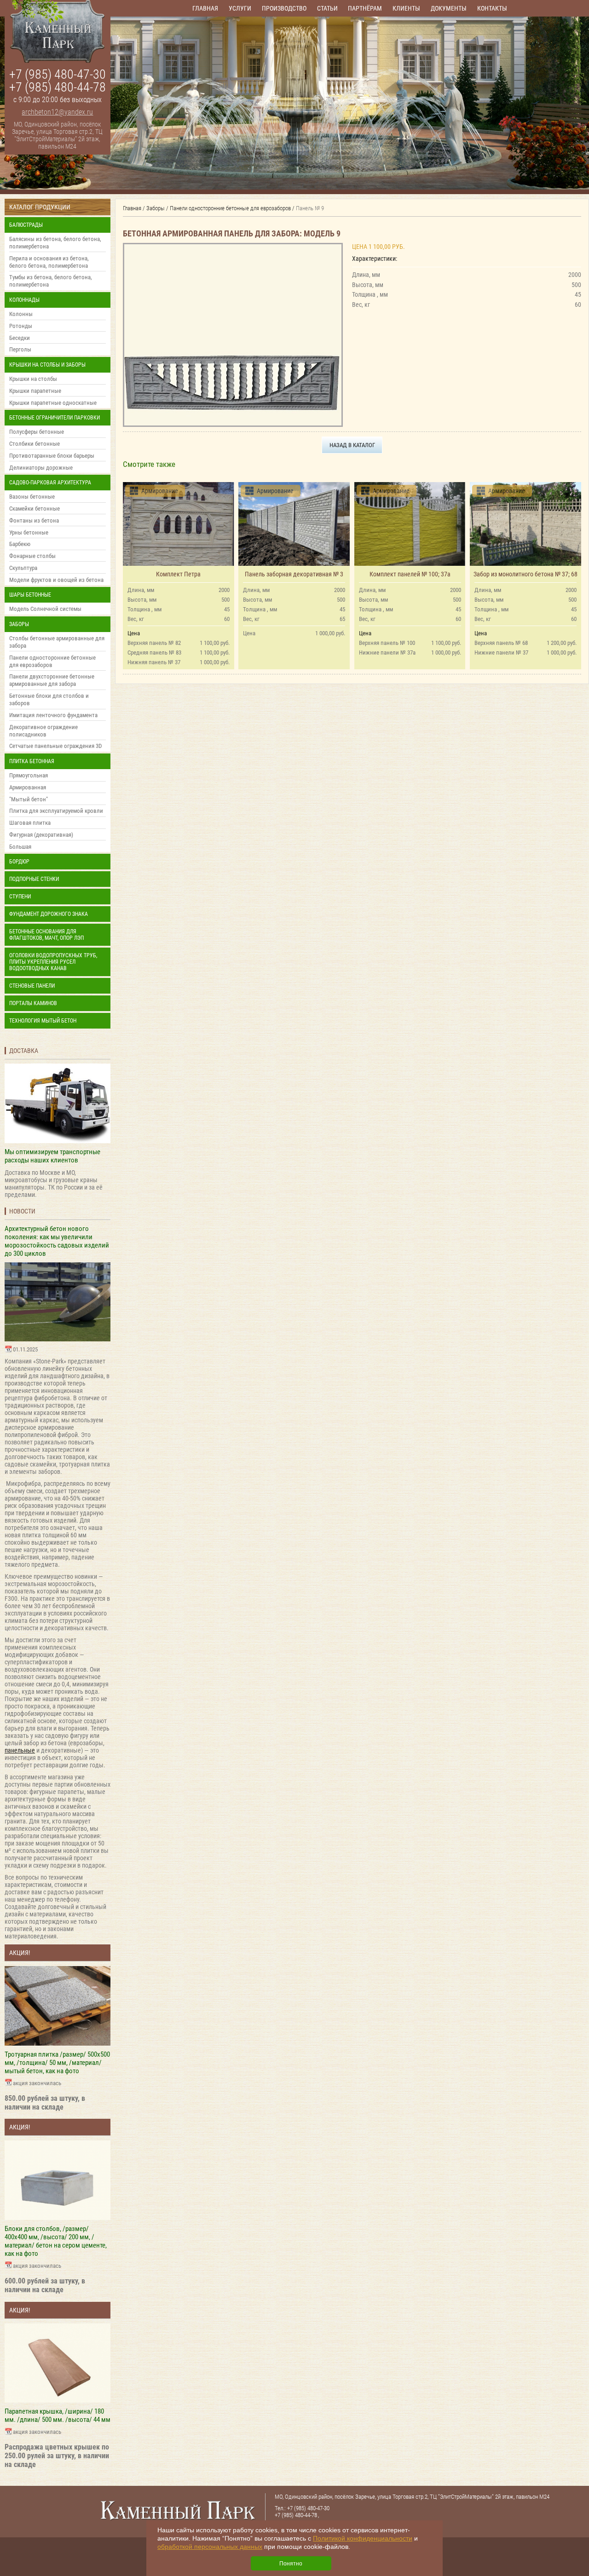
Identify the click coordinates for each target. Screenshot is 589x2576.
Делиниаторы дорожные (41, 468)
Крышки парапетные (35, 391)
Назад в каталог (352, 445)
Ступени (20, 897)
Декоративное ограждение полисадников (43, 731)
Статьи (327, 8)
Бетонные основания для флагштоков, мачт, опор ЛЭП (46, 935)
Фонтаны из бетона (34, 520)
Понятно (291, 2564)
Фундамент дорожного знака (49, 914)
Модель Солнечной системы (45, 609)
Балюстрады (26, 225)
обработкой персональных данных (210, 2547)
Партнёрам (365, 8)
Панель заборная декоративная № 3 (294, 574)
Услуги (240, 8)
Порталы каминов (33, 1003)
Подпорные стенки (34, 879)
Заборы (19, 624)
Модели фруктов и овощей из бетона (56, 580)
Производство (284, 8)
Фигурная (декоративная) (41, 835)
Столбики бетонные (35, 444)
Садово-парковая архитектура (50, 483)
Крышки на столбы (33, 379)
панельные (20, 1750)
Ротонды (21, 326)
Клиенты (406, 8)
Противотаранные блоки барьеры (52, 456)
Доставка (24, 1051)
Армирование (160, 491)
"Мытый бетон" (29, 799)
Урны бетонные (29, 532)
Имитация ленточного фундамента (53, 715)
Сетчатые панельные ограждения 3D (55, 746)
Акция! (20, 1953)
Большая (20, 847)
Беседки (20, 338)
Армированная (28, 787)
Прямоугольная (29, 775)
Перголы (20, 349)
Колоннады (24, 300)
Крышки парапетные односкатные (53, 403)
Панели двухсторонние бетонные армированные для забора (52, 680)
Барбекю (20, 544)
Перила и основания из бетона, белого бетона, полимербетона (49, 262)
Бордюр (19, 862)
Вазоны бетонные (32, 497)
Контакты (492, 8)
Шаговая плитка (30, 823)
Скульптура (23, 568)
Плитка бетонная (32, 761)
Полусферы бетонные (37, 432)
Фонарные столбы (32, 556)
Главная (205, 8)
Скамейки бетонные (35, 509)
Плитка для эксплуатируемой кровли (56, 811)
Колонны (21, 314)
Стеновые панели (32, 986)
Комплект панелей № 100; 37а (410, 574)
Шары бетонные (30, 595)
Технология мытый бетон (43, 1021)
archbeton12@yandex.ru (57, 112)
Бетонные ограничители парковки (55, 418)
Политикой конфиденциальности (363, 2538)
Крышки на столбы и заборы (47, 365)
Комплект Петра (178, 574)
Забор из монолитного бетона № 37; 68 (525, 574)
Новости (22, 1211)
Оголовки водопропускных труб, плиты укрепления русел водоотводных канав (53, 962)
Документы (449, 8)
